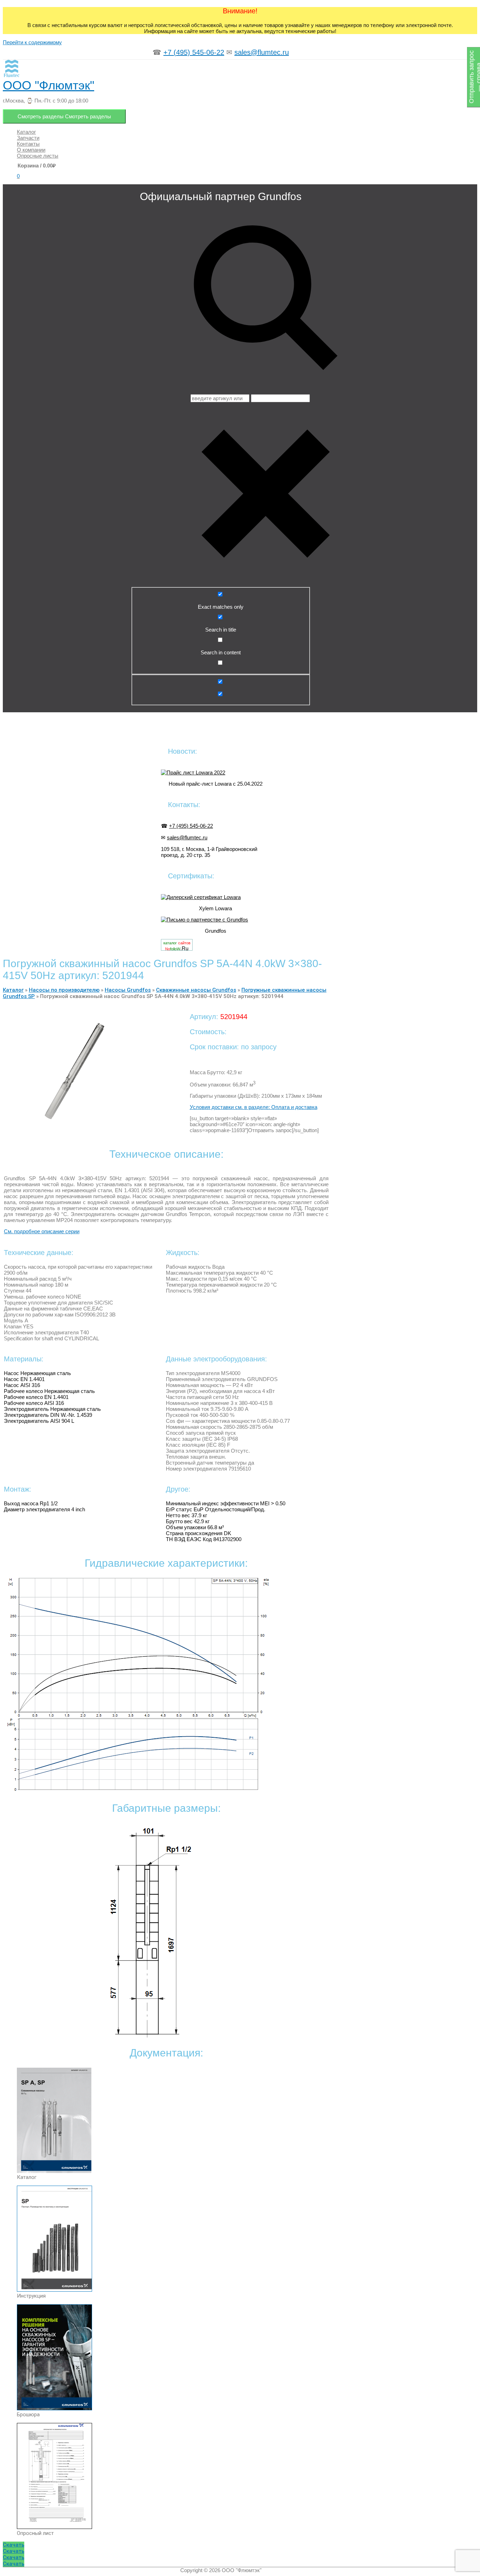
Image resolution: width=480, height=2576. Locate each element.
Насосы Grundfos (128, 990)
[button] (14, 2545)
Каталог (13, 990)
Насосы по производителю (64, 990)
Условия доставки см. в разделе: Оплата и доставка (254, 1107)
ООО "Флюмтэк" (48, 85)
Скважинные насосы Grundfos (196, 990)
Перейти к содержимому (32, 42)
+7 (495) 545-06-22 (194, 52)
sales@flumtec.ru (262, 52)
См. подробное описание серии (42, 1231)
